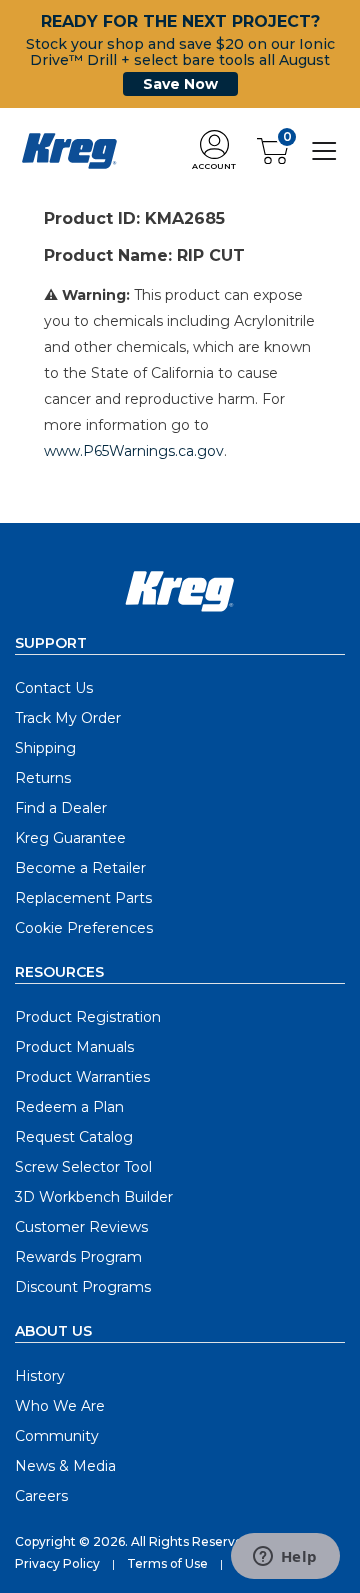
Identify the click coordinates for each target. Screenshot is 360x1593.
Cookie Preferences (84, 928)
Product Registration (88, 1017)
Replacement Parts (83, 898)
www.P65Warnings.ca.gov (134, 451)
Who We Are (60, 1406)
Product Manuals (74, 1047)
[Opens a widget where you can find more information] (285, 1558)
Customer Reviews (81, 1227)
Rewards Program (78, 1257)
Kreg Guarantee (70, 838)
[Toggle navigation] (324, 149)
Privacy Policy (57, 1563)
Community (57, 1436)
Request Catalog (74, 1137)
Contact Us (54, 688)
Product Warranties (82, 1077)
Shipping (45, 748)
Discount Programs (83, 1287)
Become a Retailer (80, 868)
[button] (214, 151)
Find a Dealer (61, 808)
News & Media (65, 1466)
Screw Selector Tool (83, 1167)
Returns (43, 778)
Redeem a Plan (69, 1107)
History (40, 1376)
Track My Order (68, 718)
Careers (41, 1496)
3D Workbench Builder (94, 1197)
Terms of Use (167, 1563)
